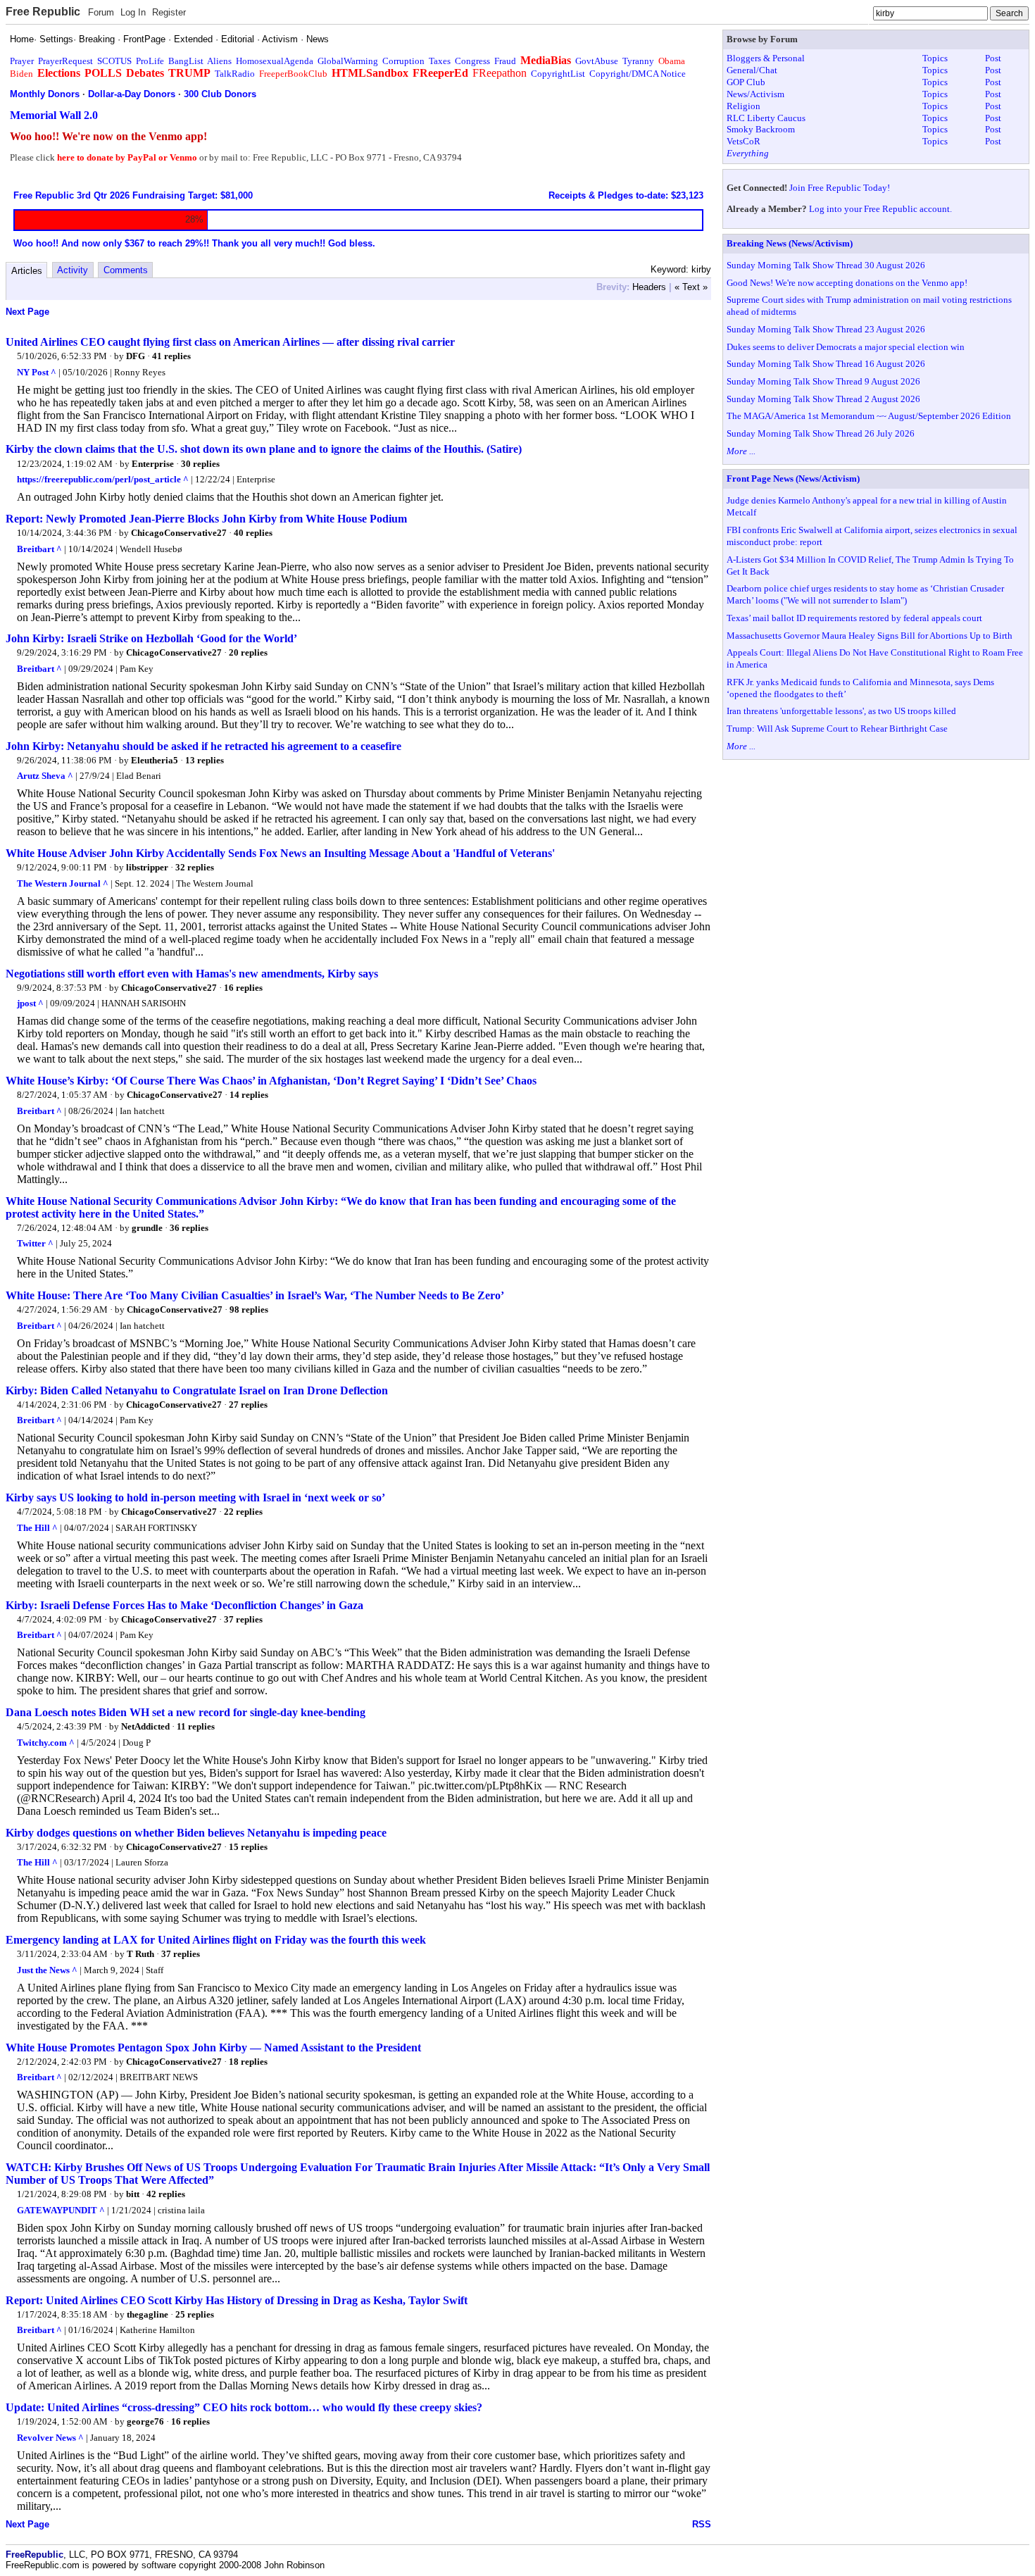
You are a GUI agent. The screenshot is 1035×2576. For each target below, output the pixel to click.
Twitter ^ (35, 1243)
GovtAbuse (597, 61)
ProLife (150, 61)
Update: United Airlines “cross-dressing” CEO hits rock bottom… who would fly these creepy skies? (244, 2407)
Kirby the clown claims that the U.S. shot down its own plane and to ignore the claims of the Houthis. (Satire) (264, 449)
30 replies (200, 464)
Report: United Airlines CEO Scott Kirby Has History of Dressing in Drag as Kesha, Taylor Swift (237, 2300)
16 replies (243, 988)
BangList (186, 61)
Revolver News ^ (50, 2438)
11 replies (196, 1726)
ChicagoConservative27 (179, 533)
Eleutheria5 (155, 760)
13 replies (205, 760)
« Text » (691, 287)
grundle (147, 1228)
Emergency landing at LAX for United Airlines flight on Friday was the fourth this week (216, 1940)
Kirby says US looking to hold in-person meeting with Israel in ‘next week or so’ (195, 1498)
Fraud (505, 61)
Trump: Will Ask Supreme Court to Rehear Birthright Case (837, 729)
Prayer (22, 61)
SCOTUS (114, 61)
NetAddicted (145, 1726)
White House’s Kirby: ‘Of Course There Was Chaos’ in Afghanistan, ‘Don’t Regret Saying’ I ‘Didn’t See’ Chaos (271, 1081)
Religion (744, 106)
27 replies (248, 1405)
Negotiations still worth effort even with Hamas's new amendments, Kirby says (192, 974)
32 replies (195, 867)
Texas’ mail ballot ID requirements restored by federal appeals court (854, 618)
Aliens (219, 61)
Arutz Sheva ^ (45, 776)
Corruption (403, 61)
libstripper (147, 867)
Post (993, 58)
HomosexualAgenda (275, 61)
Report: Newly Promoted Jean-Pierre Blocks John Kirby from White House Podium (206, 519)
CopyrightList (558, 74)
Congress (472, 61)
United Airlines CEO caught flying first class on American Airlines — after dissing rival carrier (230, 342)
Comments (126, 270)
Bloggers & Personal (766, 58)
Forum (101, 12)
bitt (133, 2194)
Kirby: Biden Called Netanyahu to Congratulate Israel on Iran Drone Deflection (197, 1390)
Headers (649, 287)
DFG (136, 356)
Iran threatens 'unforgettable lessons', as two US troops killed (841, 711)
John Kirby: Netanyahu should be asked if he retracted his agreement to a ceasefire (203, 746)
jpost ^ (30, 1003)
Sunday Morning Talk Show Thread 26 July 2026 (821, 433)
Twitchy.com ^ (46, 1743)
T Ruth (140, 1954)
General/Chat (752, 70)
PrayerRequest (65, 61)
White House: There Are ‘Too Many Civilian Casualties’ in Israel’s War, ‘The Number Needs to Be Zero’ (255, 1295)
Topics (935, 58)
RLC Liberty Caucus (766, 118)
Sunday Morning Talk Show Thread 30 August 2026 (826, 265)
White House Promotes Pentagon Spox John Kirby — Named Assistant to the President (213, 2047)
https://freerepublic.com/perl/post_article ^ (103, 479)
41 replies (171, 356)
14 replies (249, 1095)
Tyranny (638, 61)
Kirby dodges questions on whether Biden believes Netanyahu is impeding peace (196, 1833)
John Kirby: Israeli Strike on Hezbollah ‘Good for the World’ (151, 638)
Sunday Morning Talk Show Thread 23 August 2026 (826, 329)
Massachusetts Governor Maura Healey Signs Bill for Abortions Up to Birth (870, 636)
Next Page (27, 312)
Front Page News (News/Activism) (793, 479)
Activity (73, 270)
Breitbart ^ (39, 549)
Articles (27, 271)
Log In (133, 12)
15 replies (248, 1847)
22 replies (243, 1512)
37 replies (243, 1619)
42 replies (166, 2194)
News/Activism (755, 94)
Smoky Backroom (761, 129)
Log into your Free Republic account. (880, 209)
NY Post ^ (37, 372)
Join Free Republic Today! (840, 188)
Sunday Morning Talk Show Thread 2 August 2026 (823, 399)
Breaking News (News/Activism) (790, 243)
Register (169, 12)
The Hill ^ (37, 1528)
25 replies (195, 2314)
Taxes (440, 61)
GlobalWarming (348, 61)
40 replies (253, 533)
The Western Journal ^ (63, 883)
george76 (145, 2421)
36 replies (189, 1228)
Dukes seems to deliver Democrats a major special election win (846, 347)
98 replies (249, 1309)
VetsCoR (744, 141)
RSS (702, 2524)
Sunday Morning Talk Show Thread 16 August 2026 (826, 364)
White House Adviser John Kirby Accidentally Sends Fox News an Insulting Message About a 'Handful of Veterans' (280, 853)
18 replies (248, 2062)
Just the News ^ (47, 1970)
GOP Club (746, 82)
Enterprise (153, 464)
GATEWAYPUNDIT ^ (61, 2210)
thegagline (148, 2314)
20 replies (248, 652)
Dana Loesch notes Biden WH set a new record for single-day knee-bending (186, 1712)
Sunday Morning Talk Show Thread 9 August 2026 (823, 381)
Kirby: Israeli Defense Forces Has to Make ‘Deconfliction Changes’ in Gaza (184, 1605)
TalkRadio (235, 74)
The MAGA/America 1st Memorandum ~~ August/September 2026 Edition (869, 416)
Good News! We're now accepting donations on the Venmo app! (847, 283)
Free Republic (43, 12)
